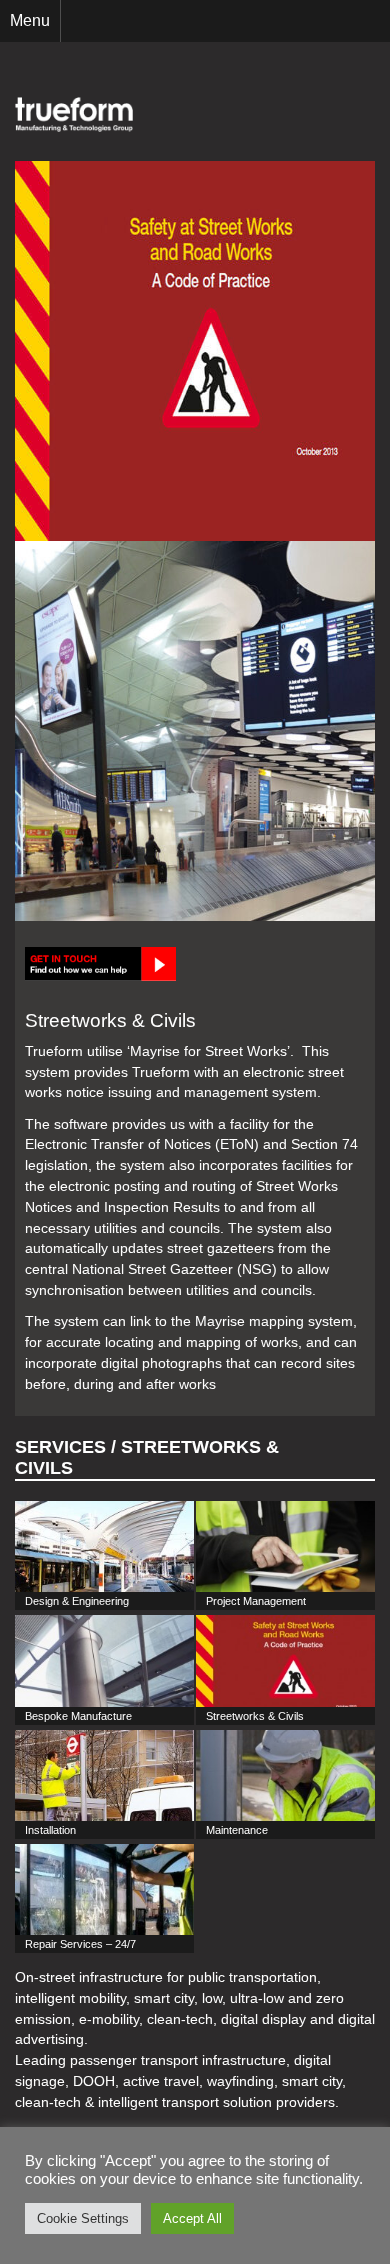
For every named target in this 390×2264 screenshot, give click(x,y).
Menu (30, 20)
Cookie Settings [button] (83, 2218)
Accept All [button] (192, 2218)
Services (60, 1447)
